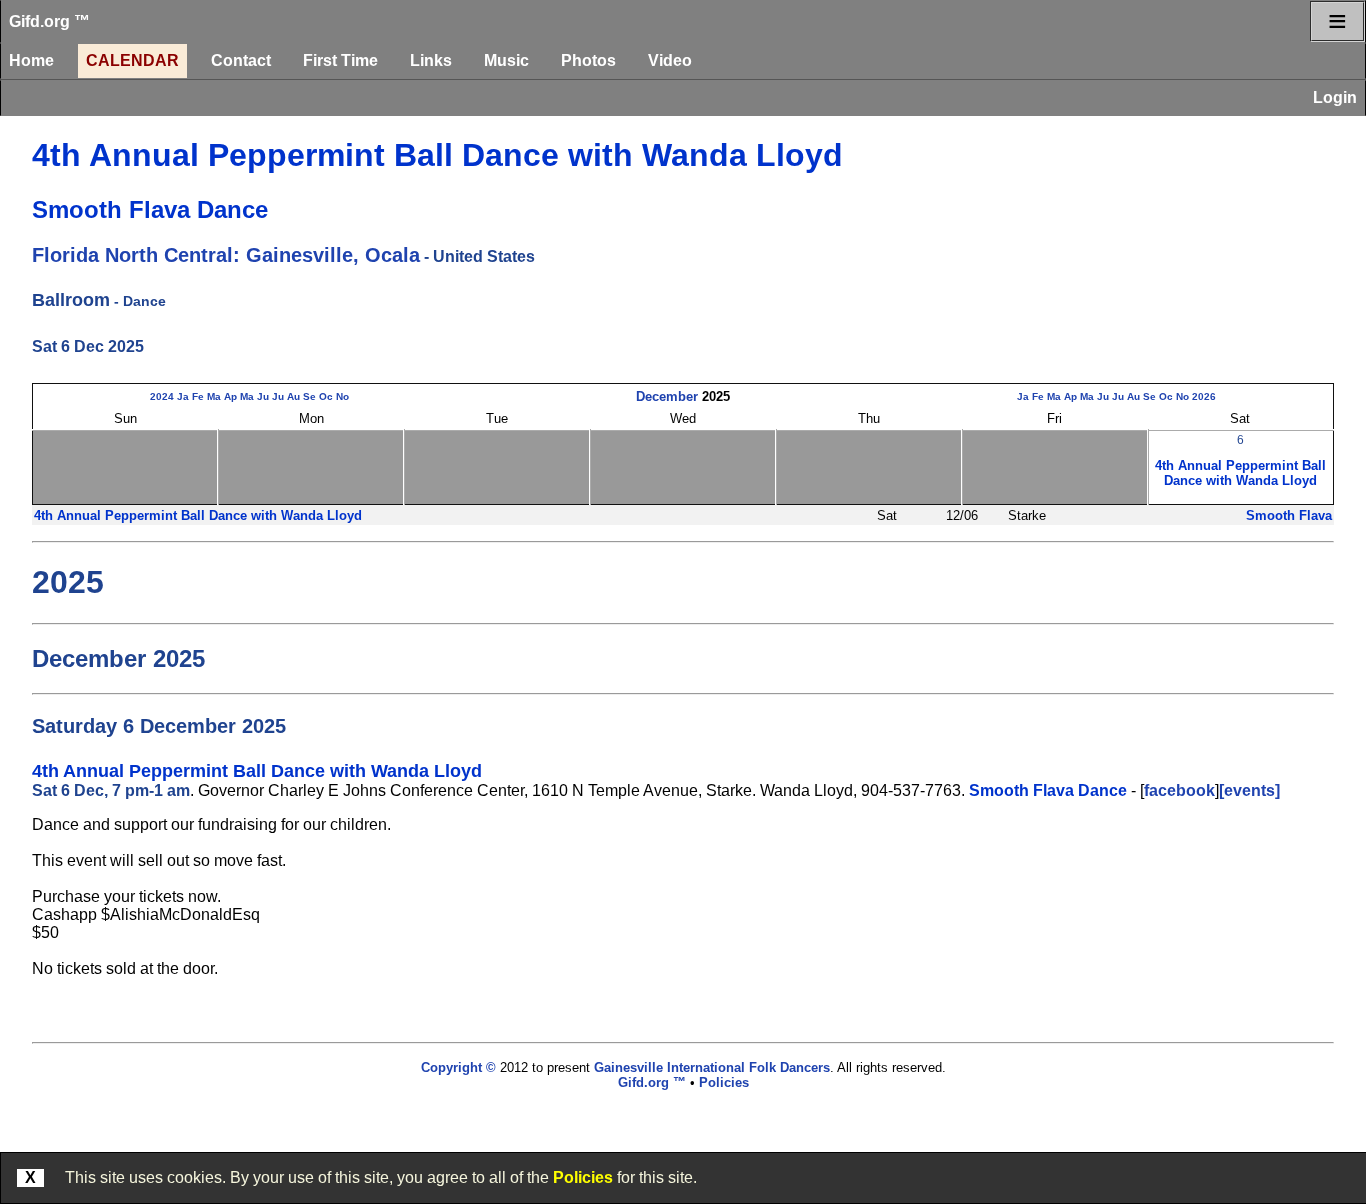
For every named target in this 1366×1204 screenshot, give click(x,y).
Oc (326, 396)
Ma (214, 396)
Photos (588, 60)
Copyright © (458, 1067)
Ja (183, 396)
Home (31, 60)
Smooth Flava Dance (150, 209)
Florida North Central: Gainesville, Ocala (226, 255)
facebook (1179, 790)
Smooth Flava (1289, 515)
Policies (583, 1177)
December (667, 396)
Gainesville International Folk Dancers (712, 1067)
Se (309, 396)
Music (506, 60)
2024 (162, 396)
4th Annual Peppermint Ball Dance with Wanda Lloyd (437, 155)
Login (1335, 97)
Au (293, 396)
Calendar (132, 60)
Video (670, 60)
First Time (340, 60)
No (342, 396)
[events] (1249, 790)
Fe (198, 396)
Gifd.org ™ (49, 21)
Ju (263, 396)
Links (431, 60)
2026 (1204, 396)
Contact (241, 60)
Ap (230, 396)
